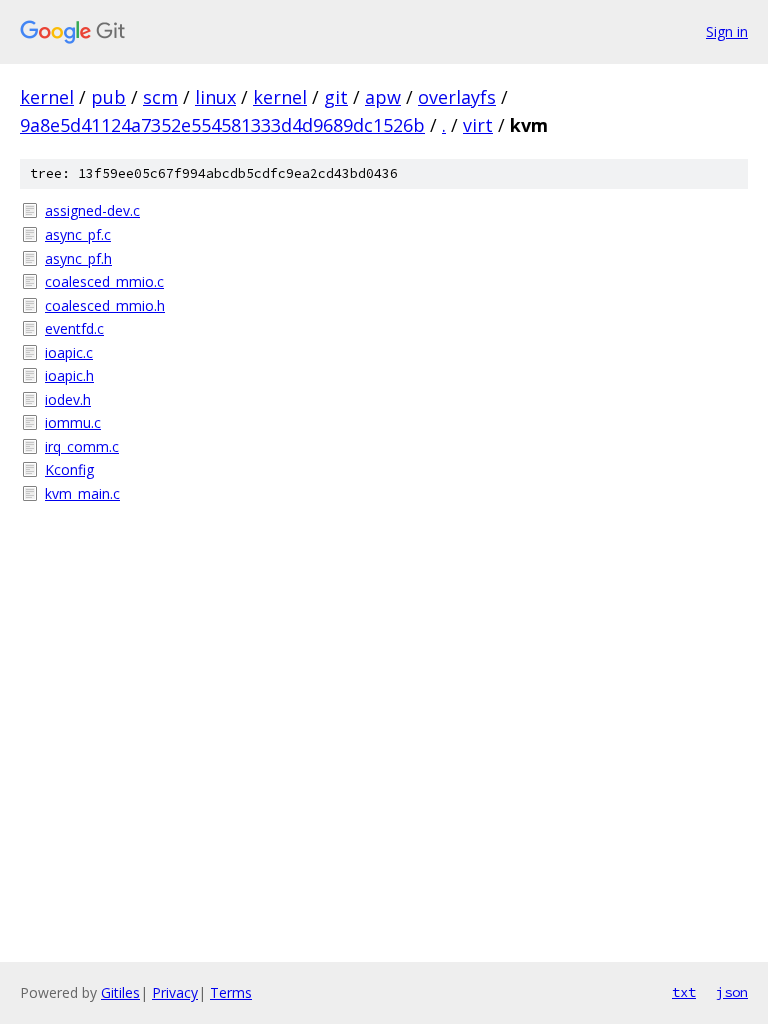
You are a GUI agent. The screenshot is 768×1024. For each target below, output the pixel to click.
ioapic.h (69, 375)
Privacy (175, 992)
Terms (231, 992)
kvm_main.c (82, 493)
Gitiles (120, 992)
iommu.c (73, 422)
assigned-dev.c (92, 210)
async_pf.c (78, 234)
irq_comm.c (82, 446)
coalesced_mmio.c (104, 281)
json (732, 992)
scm (160, 97)
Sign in (727, 31)
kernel (47, 97)
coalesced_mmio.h (105, 305)
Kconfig (69, 469)
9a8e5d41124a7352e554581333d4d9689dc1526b (222, 125)
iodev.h (68, 399)
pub (108, 97)
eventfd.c (74, 328)
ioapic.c (69, 352)
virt (478, 125)
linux (215, 97)
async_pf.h (78, 258)
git (336, 97)
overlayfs (457, 97)
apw (383, 97)
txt (684, 992)
